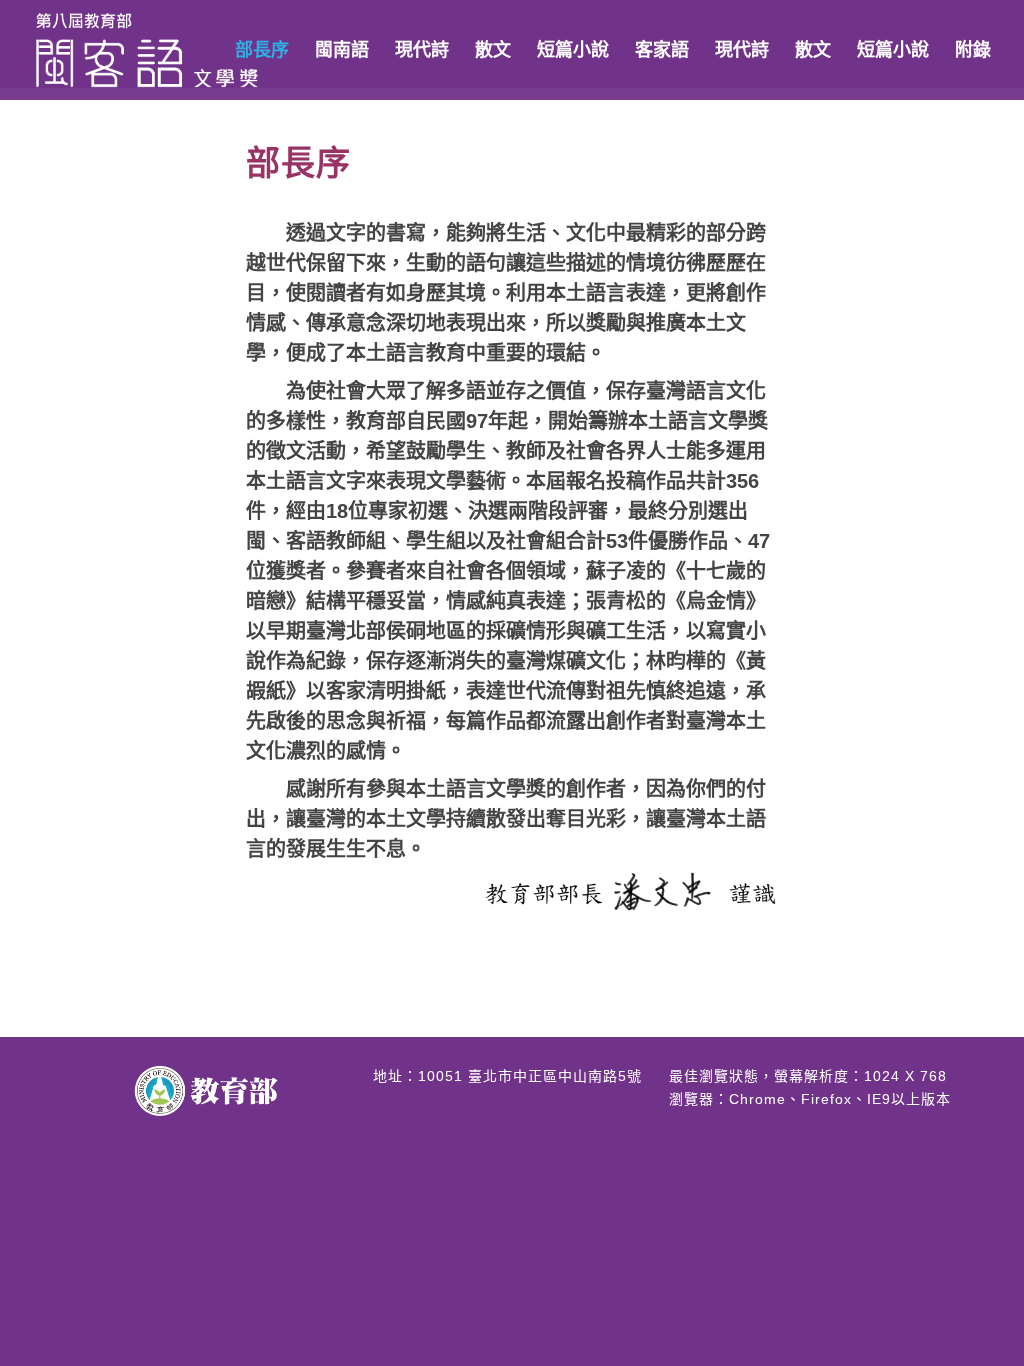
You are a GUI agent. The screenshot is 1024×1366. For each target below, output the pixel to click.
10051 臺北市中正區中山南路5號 (530, 1076)
